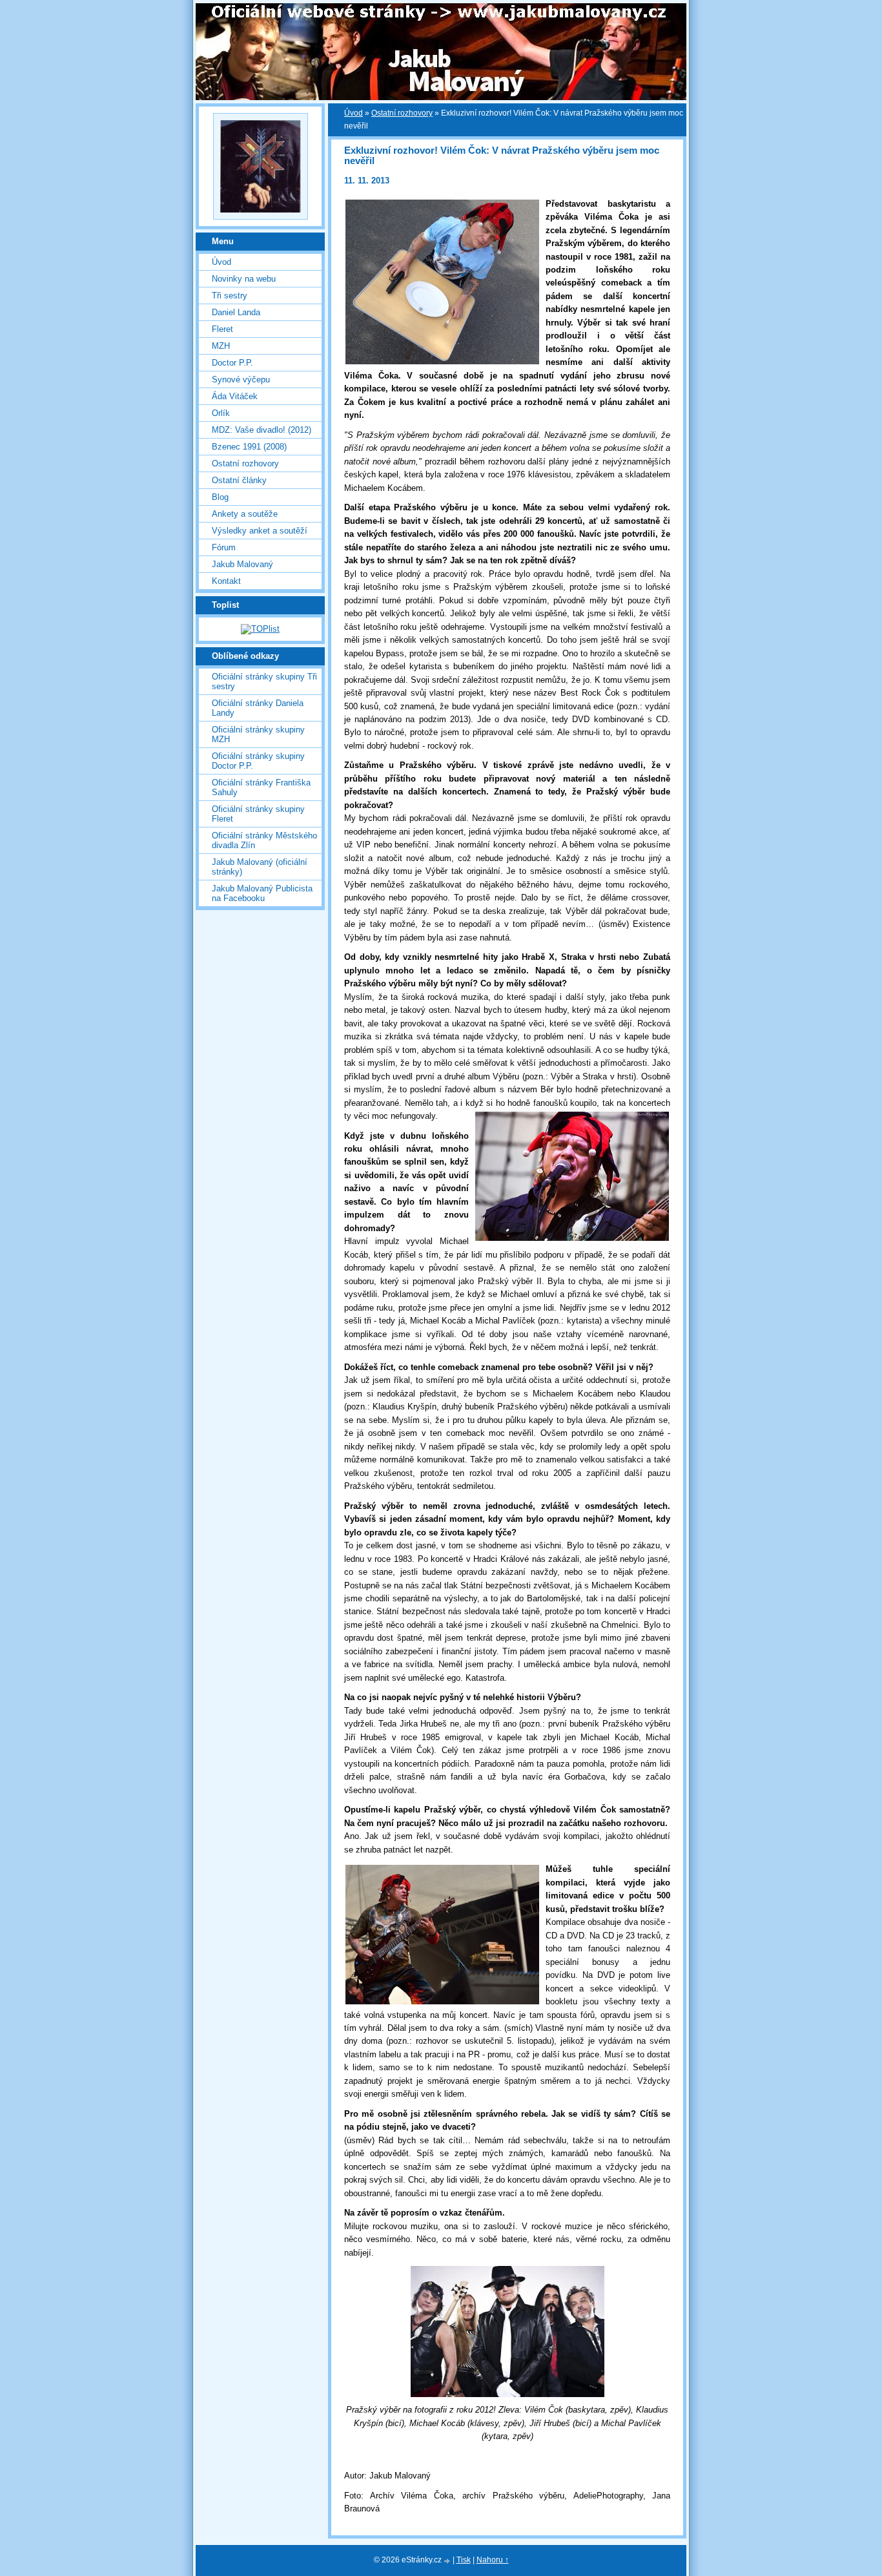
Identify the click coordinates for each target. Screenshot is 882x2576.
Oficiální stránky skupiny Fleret (258, 814)
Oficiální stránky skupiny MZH (258, 734)
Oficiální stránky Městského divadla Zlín (264, 840)
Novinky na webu (244, 279)
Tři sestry (230, 296)
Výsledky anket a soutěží (260, 531)
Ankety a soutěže (245, 514)
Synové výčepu (241, 379)
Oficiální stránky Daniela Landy (258, 708)
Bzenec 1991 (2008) (249, 447)
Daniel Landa (236, 312)
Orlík (221, 413)
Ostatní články (239, 480)
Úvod (354, 113)
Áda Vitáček (235, 396)
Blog (220, 497)
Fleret (222, 329)
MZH (221, 346)
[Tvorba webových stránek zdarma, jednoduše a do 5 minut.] (448, 2561)
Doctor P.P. (232, 363)
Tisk (464, 2560)
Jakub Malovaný (242, 564)
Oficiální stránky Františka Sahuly (261, 787)
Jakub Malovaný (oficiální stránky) (260, 867)
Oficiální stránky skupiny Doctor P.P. (258, 761)
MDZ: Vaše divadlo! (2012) (262, 430)
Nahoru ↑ (493, 2560)
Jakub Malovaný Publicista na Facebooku (262, 893)
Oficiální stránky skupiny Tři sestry (264, 681)
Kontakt (226, 581)
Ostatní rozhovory (402, 113)
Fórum (224, 547)
